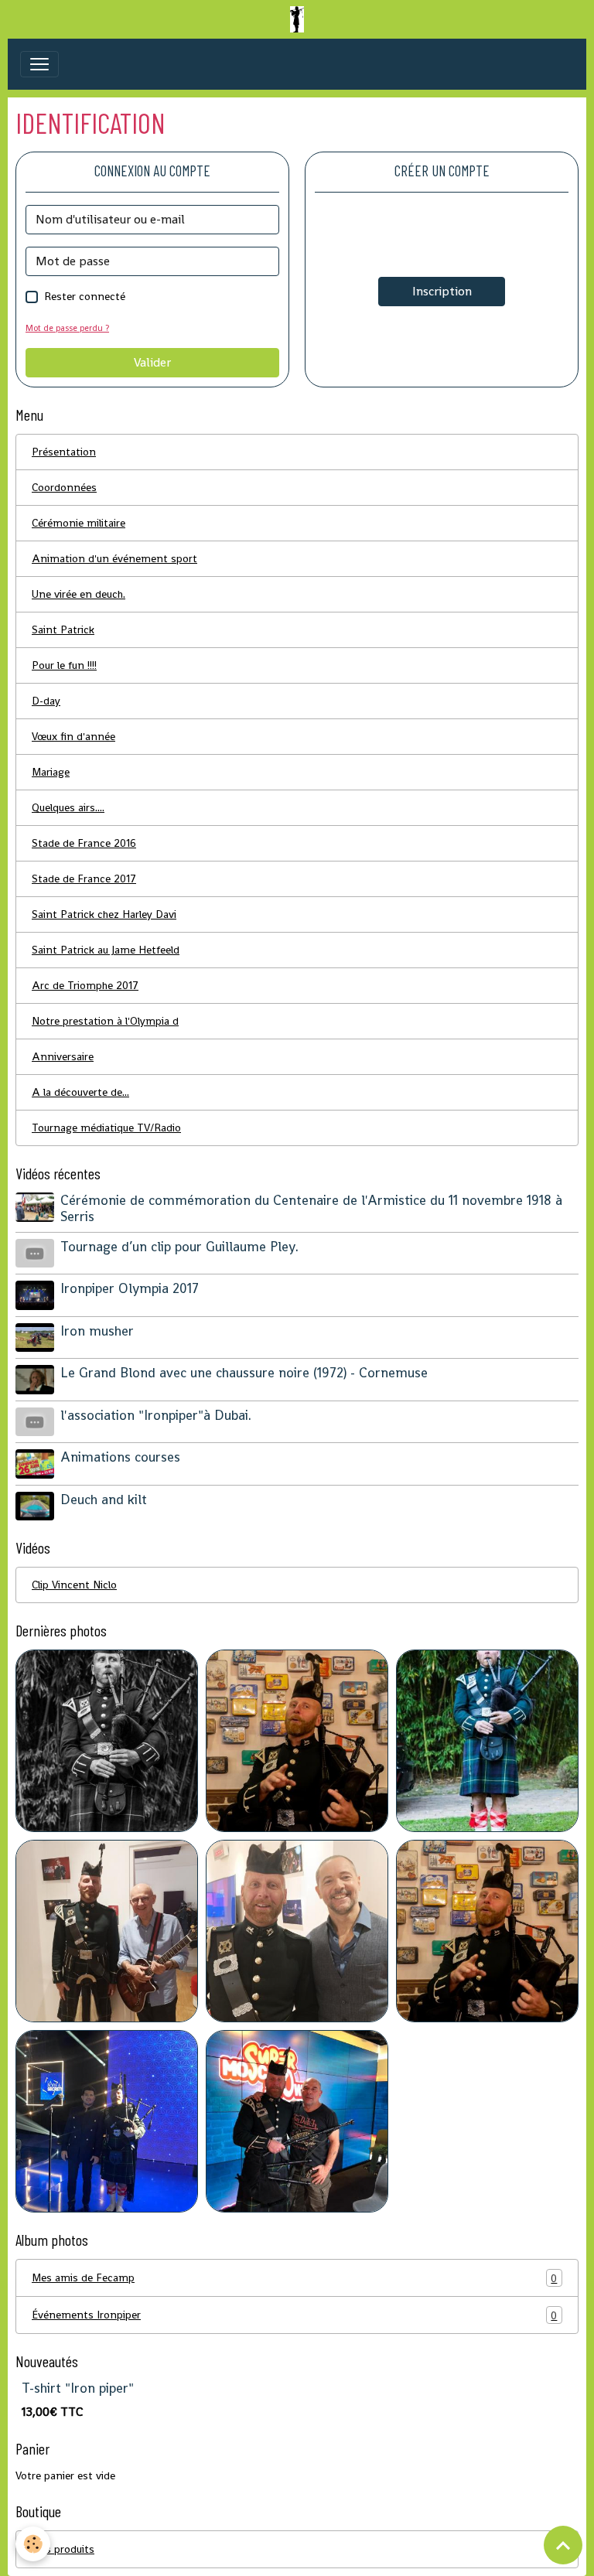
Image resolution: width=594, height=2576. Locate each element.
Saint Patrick (63, 629)
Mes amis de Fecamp (294, 2278)
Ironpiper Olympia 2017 (130, 1288)
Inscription (442, 291)
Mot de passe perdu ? (67, 328)
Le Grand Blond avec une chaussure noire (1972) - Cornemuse (244, 1373)
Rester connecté (85, 296)
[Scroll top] (563, 2545)
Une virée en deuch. (79, 594)
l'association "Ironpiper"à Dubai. (156, 1415)
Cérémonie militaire (79, 523)
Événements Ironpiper (294, 2315)
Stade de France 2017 (84, 879)
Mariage (51, 772)
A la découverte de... (80, 1092)
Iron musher (97, 1331)
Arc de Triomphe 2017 (85, 985)
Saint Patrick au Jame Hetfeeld (106, 950)
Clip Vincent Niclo (74, 1585)
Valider (152, 362)
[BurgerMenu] (39, 64)
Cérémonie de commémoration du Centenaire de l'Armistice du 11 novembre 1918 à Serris (311, 1208)
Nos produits (294, 2549)
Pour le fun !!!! (64, 665)
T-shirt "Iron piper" (78, 2388)
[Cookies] (33, 2544)
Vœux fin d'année (73, 736)
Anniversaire (63, 1056)
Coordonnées (64, 487)
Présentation (64, 452)
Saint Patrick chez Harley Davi (104, 914)
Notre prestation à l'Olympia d (105, 1021)
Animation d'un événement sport (114, 558)
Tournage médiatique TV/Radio (106, 1128)
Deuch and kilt (104, 1500)
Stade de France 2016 (84, 843)
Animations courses (120, 1457)
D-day (46, 701)
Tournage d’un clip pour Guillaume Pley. (179, 1247)
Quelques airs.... (68, 807)
